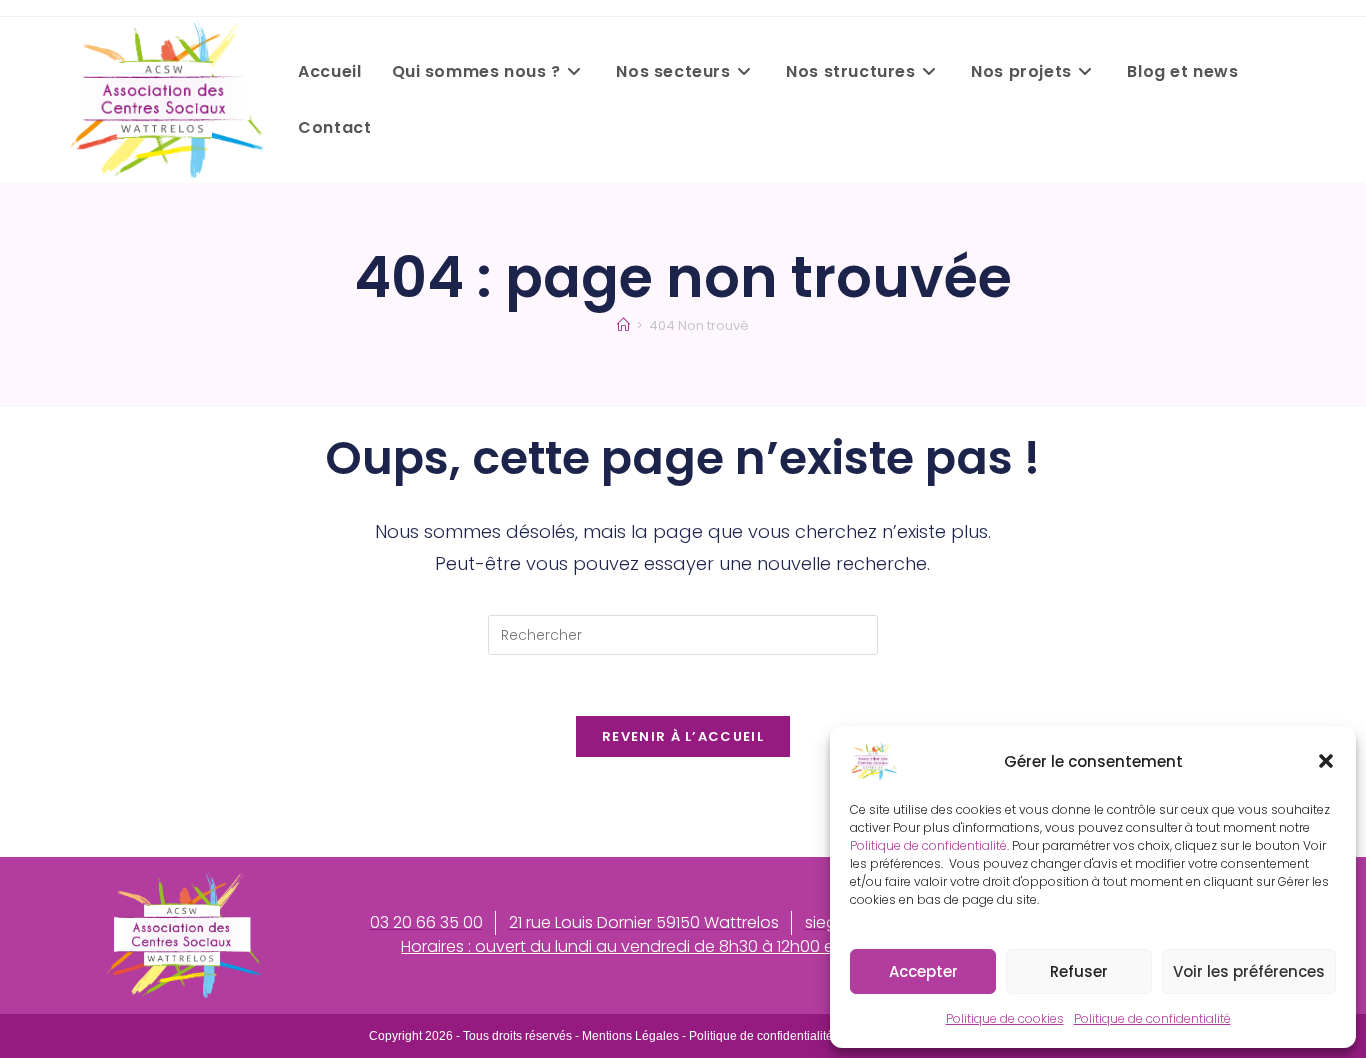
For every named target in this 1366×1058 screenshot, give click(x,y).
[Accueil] (623, 325)
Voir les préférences (1249, 971)
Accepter (923, 971)
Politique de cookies (1005, 1018)
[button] (1326, 761)
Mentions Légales (630, 1036)
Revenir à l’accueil (683, 736)
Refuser (1079, 971)
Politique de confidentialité (928, 845)
